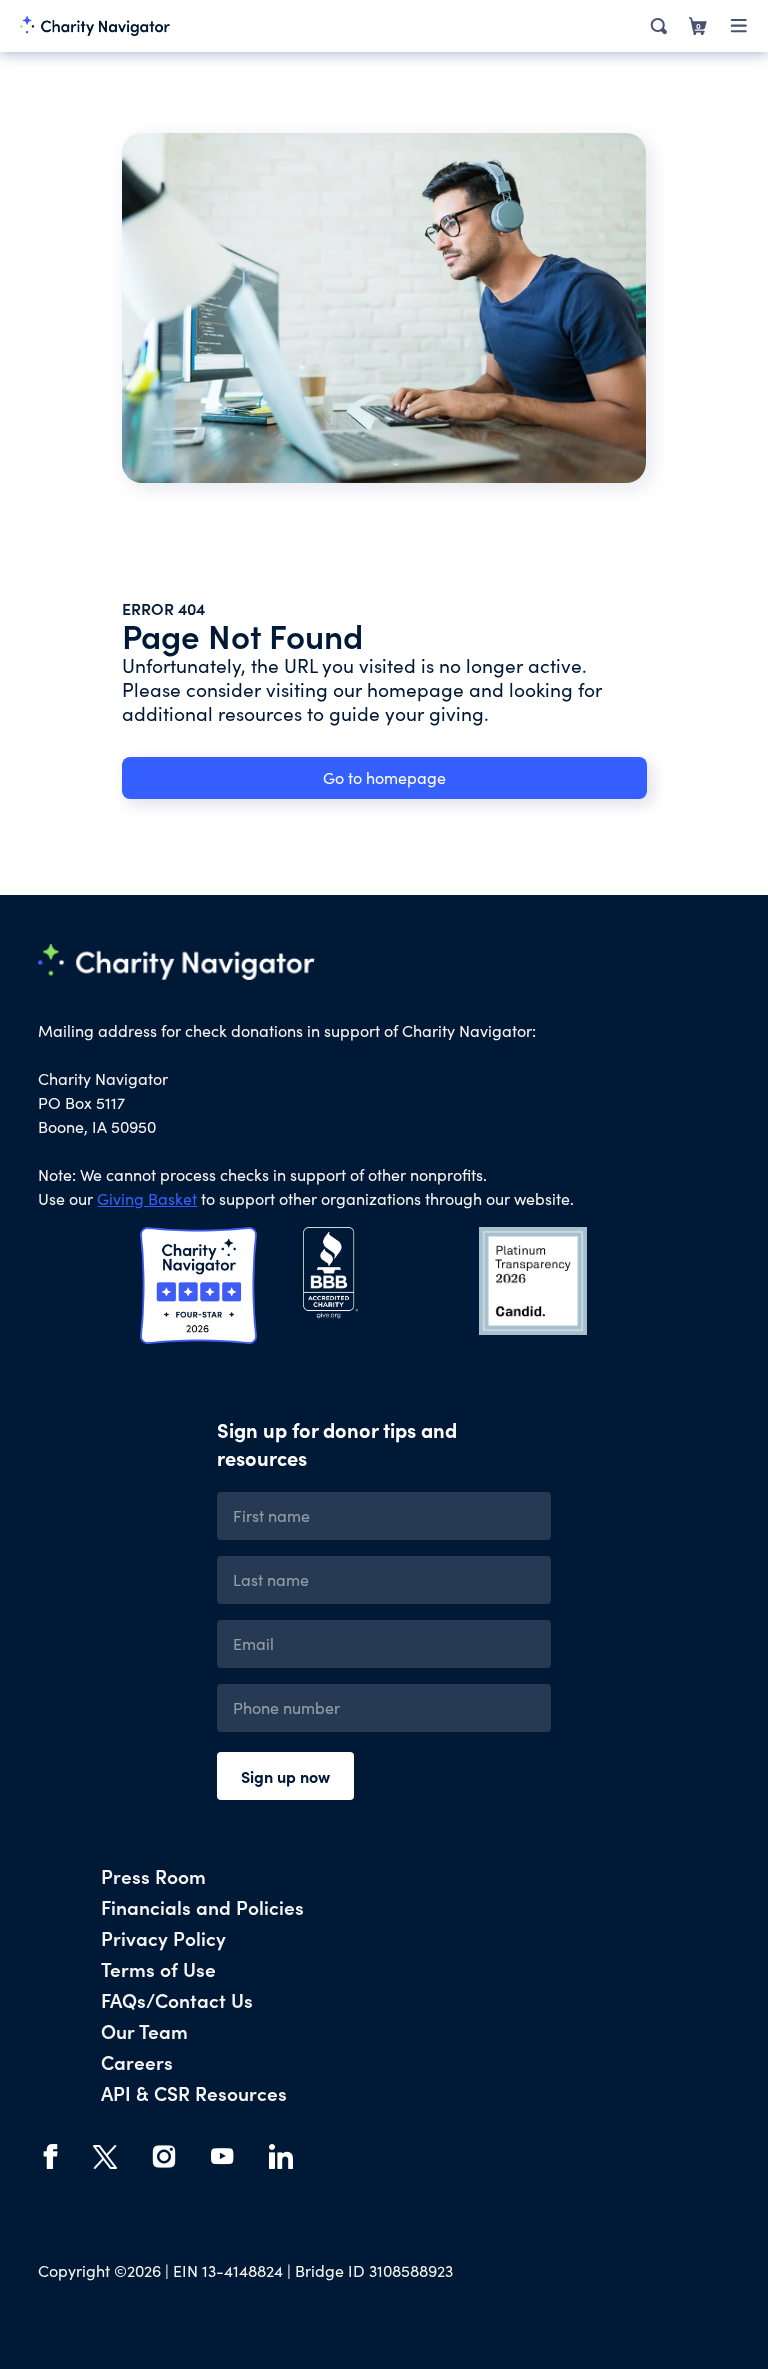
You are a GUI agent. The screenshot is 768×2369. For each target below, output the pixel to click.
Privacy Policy (163, 1937)
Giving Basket (147, 1198)
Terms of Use (158, 1968)
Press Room (153, 1875)
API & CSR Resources (194, 2092)
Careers (137, 2061)
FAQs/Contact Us (177, 1999)
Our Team (144, 2030)
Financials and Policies (202, 1906)
